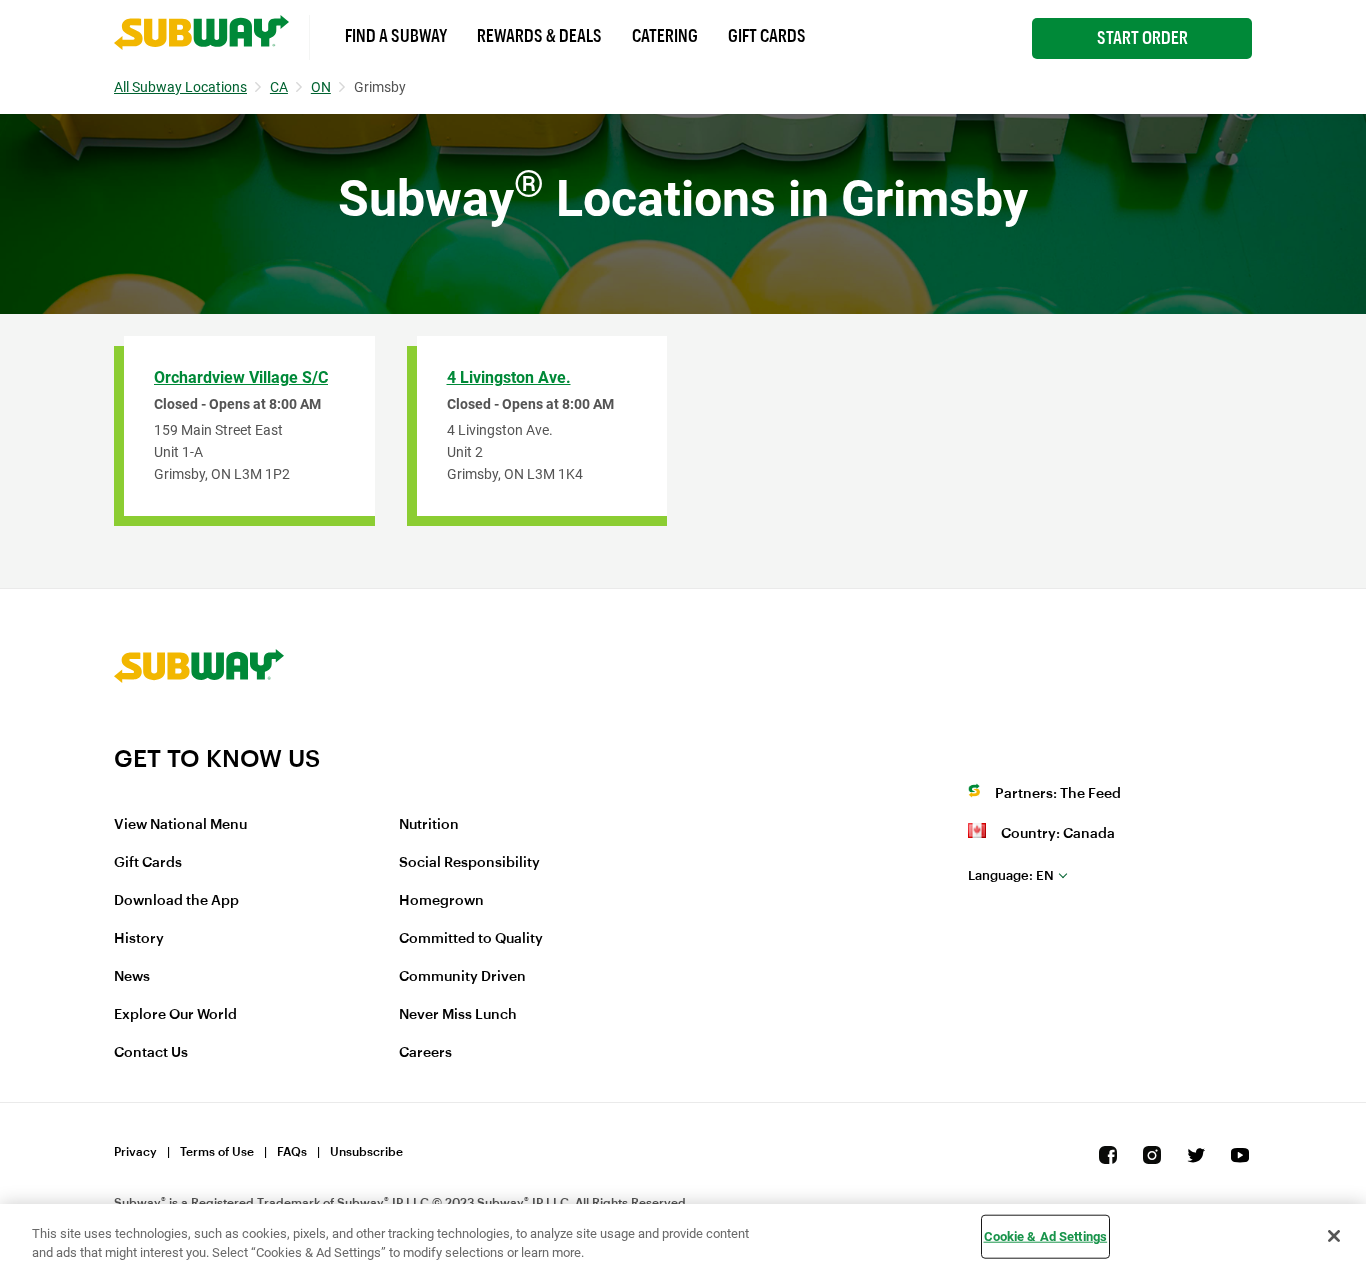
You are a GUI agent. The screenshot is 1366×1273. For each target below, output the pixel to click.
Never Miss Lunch (458, 1015)
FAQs (292, 1152)
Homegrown (441, 901)
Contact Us (151, 1053)
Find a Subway (396, 36)
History (139, 939)
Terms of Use (217, 1152)
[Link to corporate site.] (199, 731)
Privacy (135, 1152)
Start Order (1142, 38)
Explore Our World (175, 1015)
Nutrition (429, 825)
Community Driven (462, 977)
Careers (425, 1053)
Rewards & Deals (539, 36)
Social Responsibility (469, 863)
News (132, 977)
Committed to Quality (471, 939)
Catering (665, 36)
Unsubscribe (366, 1152)
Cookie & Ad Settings (1046, 1236)
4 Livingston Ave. (509, 377)
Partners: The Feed (1058, 794)
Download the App (176, 901)
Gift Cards (767, 36)
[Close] (1334, 1236)
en (1011, 875)
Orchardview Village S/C (241, 377)
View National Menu (180, 825)
